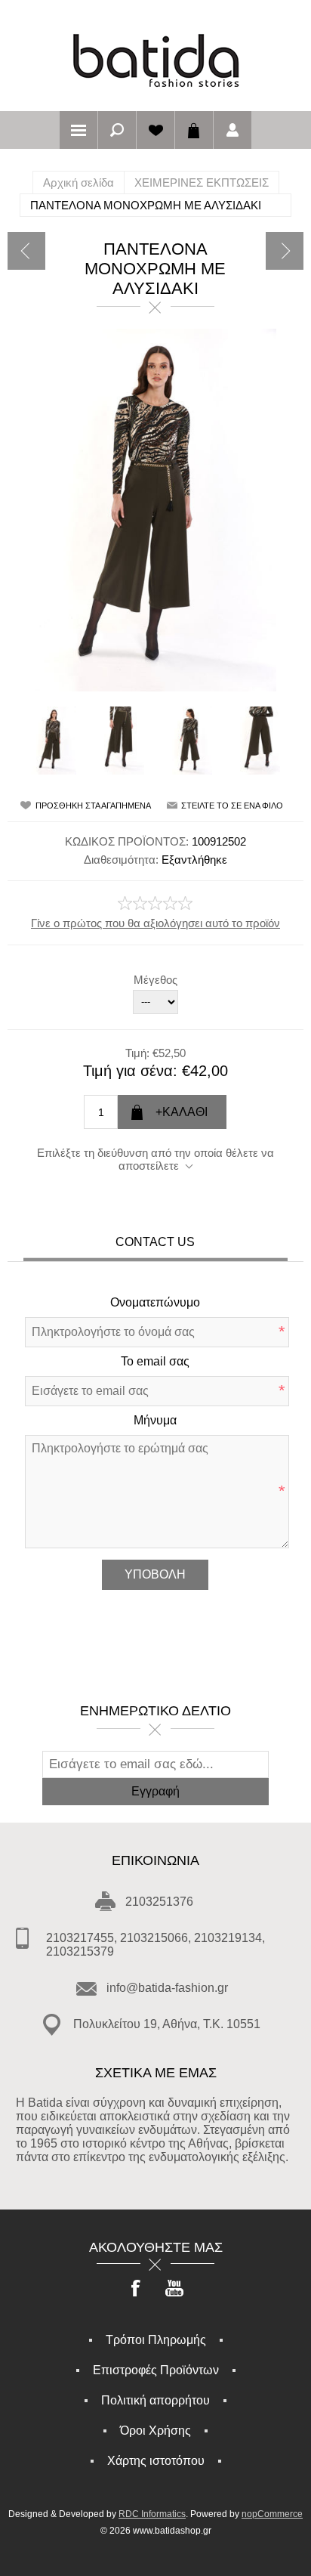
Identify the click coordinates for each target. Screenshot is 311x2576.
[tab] (155, 1244)
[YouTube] (174, 2290)
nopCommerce (272, 2514)
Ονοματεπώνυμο (155, 1302)
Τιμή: (137, 1052)
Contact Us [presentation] (155, 1242)
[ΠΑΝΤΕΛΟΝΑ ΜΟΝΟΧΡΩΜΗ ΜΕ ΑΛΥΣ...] (26, 251)
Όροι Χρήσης (155, 2431)
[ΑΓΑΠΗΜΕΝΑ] (155, 130)
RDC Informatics (152, 2514)
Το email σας (155, 1361)
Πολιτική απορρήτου (155, 2400)
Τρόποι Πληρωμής (156, 2340)
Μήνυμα (155, 1420)
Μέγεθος (155, 980)
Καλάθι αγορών (194, 130)
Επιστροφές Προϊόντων (156, 2370)
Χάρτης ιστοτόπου (156, 2461)
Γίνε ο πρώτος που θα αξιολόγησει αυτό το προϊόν (155, 923)
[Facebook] (137, 2290)
